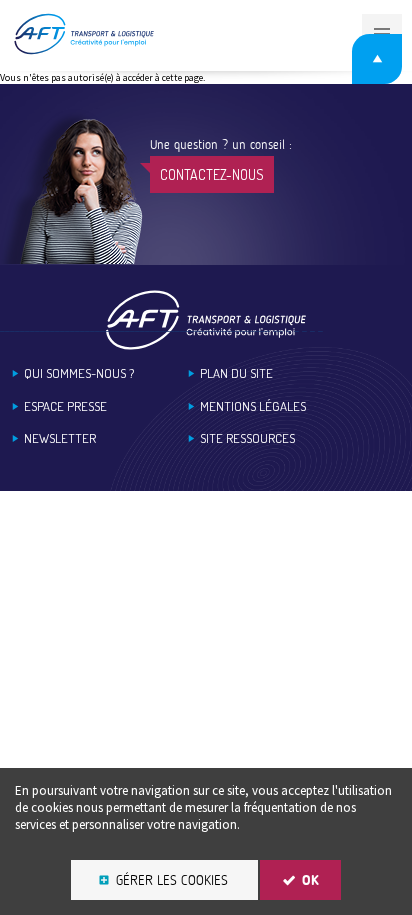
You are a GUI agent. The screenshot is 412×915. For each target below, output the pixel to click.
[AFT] (83, 50)
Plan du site (236, 373)
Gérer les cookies (172, 880)
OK (310, 880)
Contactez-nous (212, 174)
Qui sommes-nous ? (79, 373)
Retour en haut (377, 59)
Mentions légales (253, 406)
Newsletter (60, 438)
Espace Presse (65, 406)
